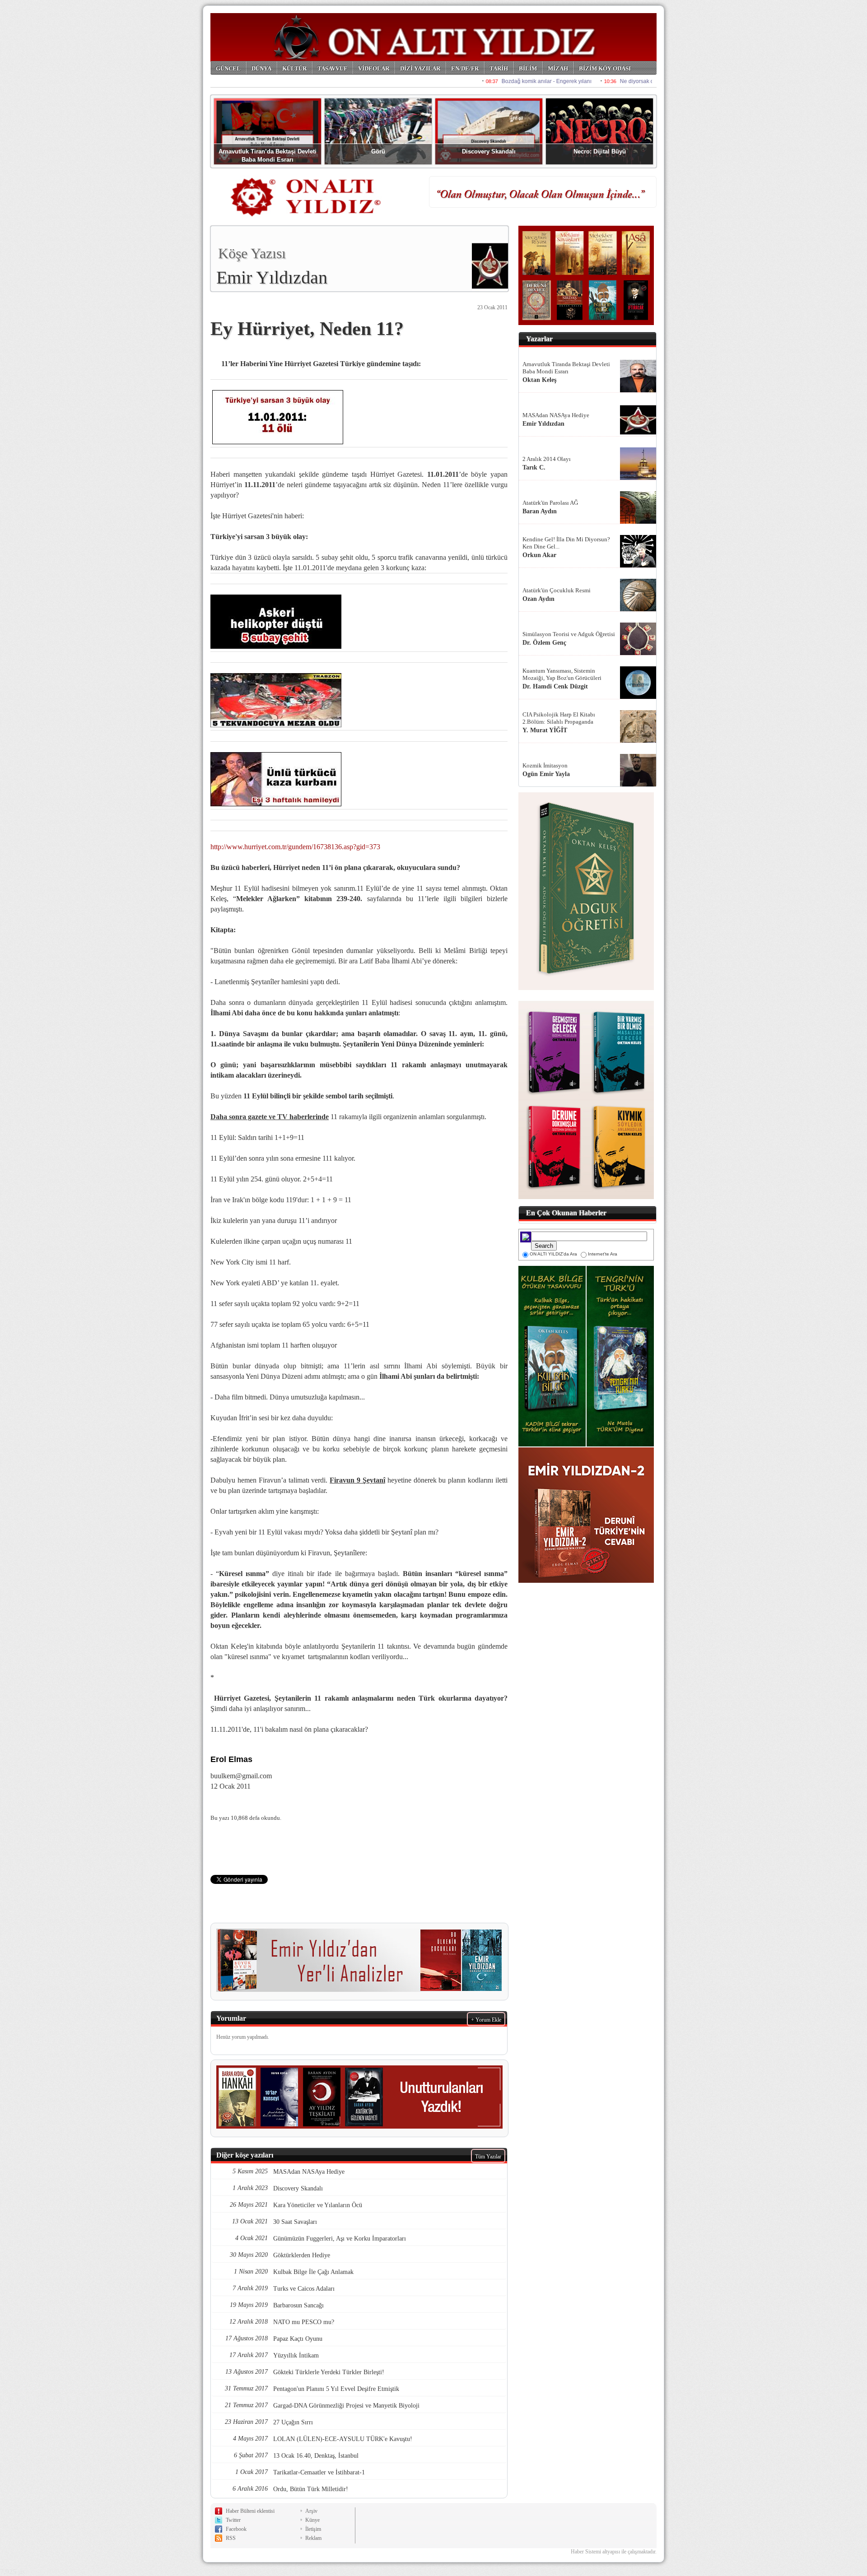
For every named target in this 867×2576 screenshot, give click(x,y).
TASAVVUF (332, 68)
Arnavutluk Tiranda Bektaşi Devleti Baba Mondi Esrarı (566, 368)
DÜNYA (261, 68)
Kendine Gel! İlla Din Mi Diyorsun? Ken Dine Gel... (566, 543)
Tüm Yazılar (488, 2157)
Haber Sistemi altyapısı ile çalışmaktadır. (614, 2552)
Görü (378, 151)
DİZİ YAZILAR (420, 68)
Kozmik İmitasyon (545, 765)
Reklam (313, 2538)
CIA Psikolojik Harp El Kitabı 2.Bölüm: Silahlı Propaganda (559, 718)
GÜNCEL (228, 68)
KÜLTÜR (294, 68)
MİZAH (558, 68)
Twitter (233, 2520)
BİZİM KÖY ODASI (605, 68)
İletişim (313, 2529)
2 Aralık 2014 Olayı (547, 459)
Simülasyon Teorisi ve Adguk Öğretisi (569, 634)
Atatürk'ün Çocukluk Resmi (557, 590)
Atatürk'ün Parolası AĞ (550, 503)
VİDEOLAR (374, 68)
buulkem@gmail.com (241, 1776)
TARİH (499, 68)
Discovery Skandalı (489, 151)
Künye (312, 2520)
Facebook (236, 2529)
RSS (231, 2538)
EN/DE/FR (465, 68)
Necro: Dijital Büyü (600, 151)
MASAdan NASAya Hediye (556, 415)
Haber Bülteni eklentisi (250, 2511)
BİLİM (528, 68)
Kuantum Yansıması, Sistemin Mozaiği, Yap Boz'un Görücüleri (562, 674)
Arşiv (311, 2511)
